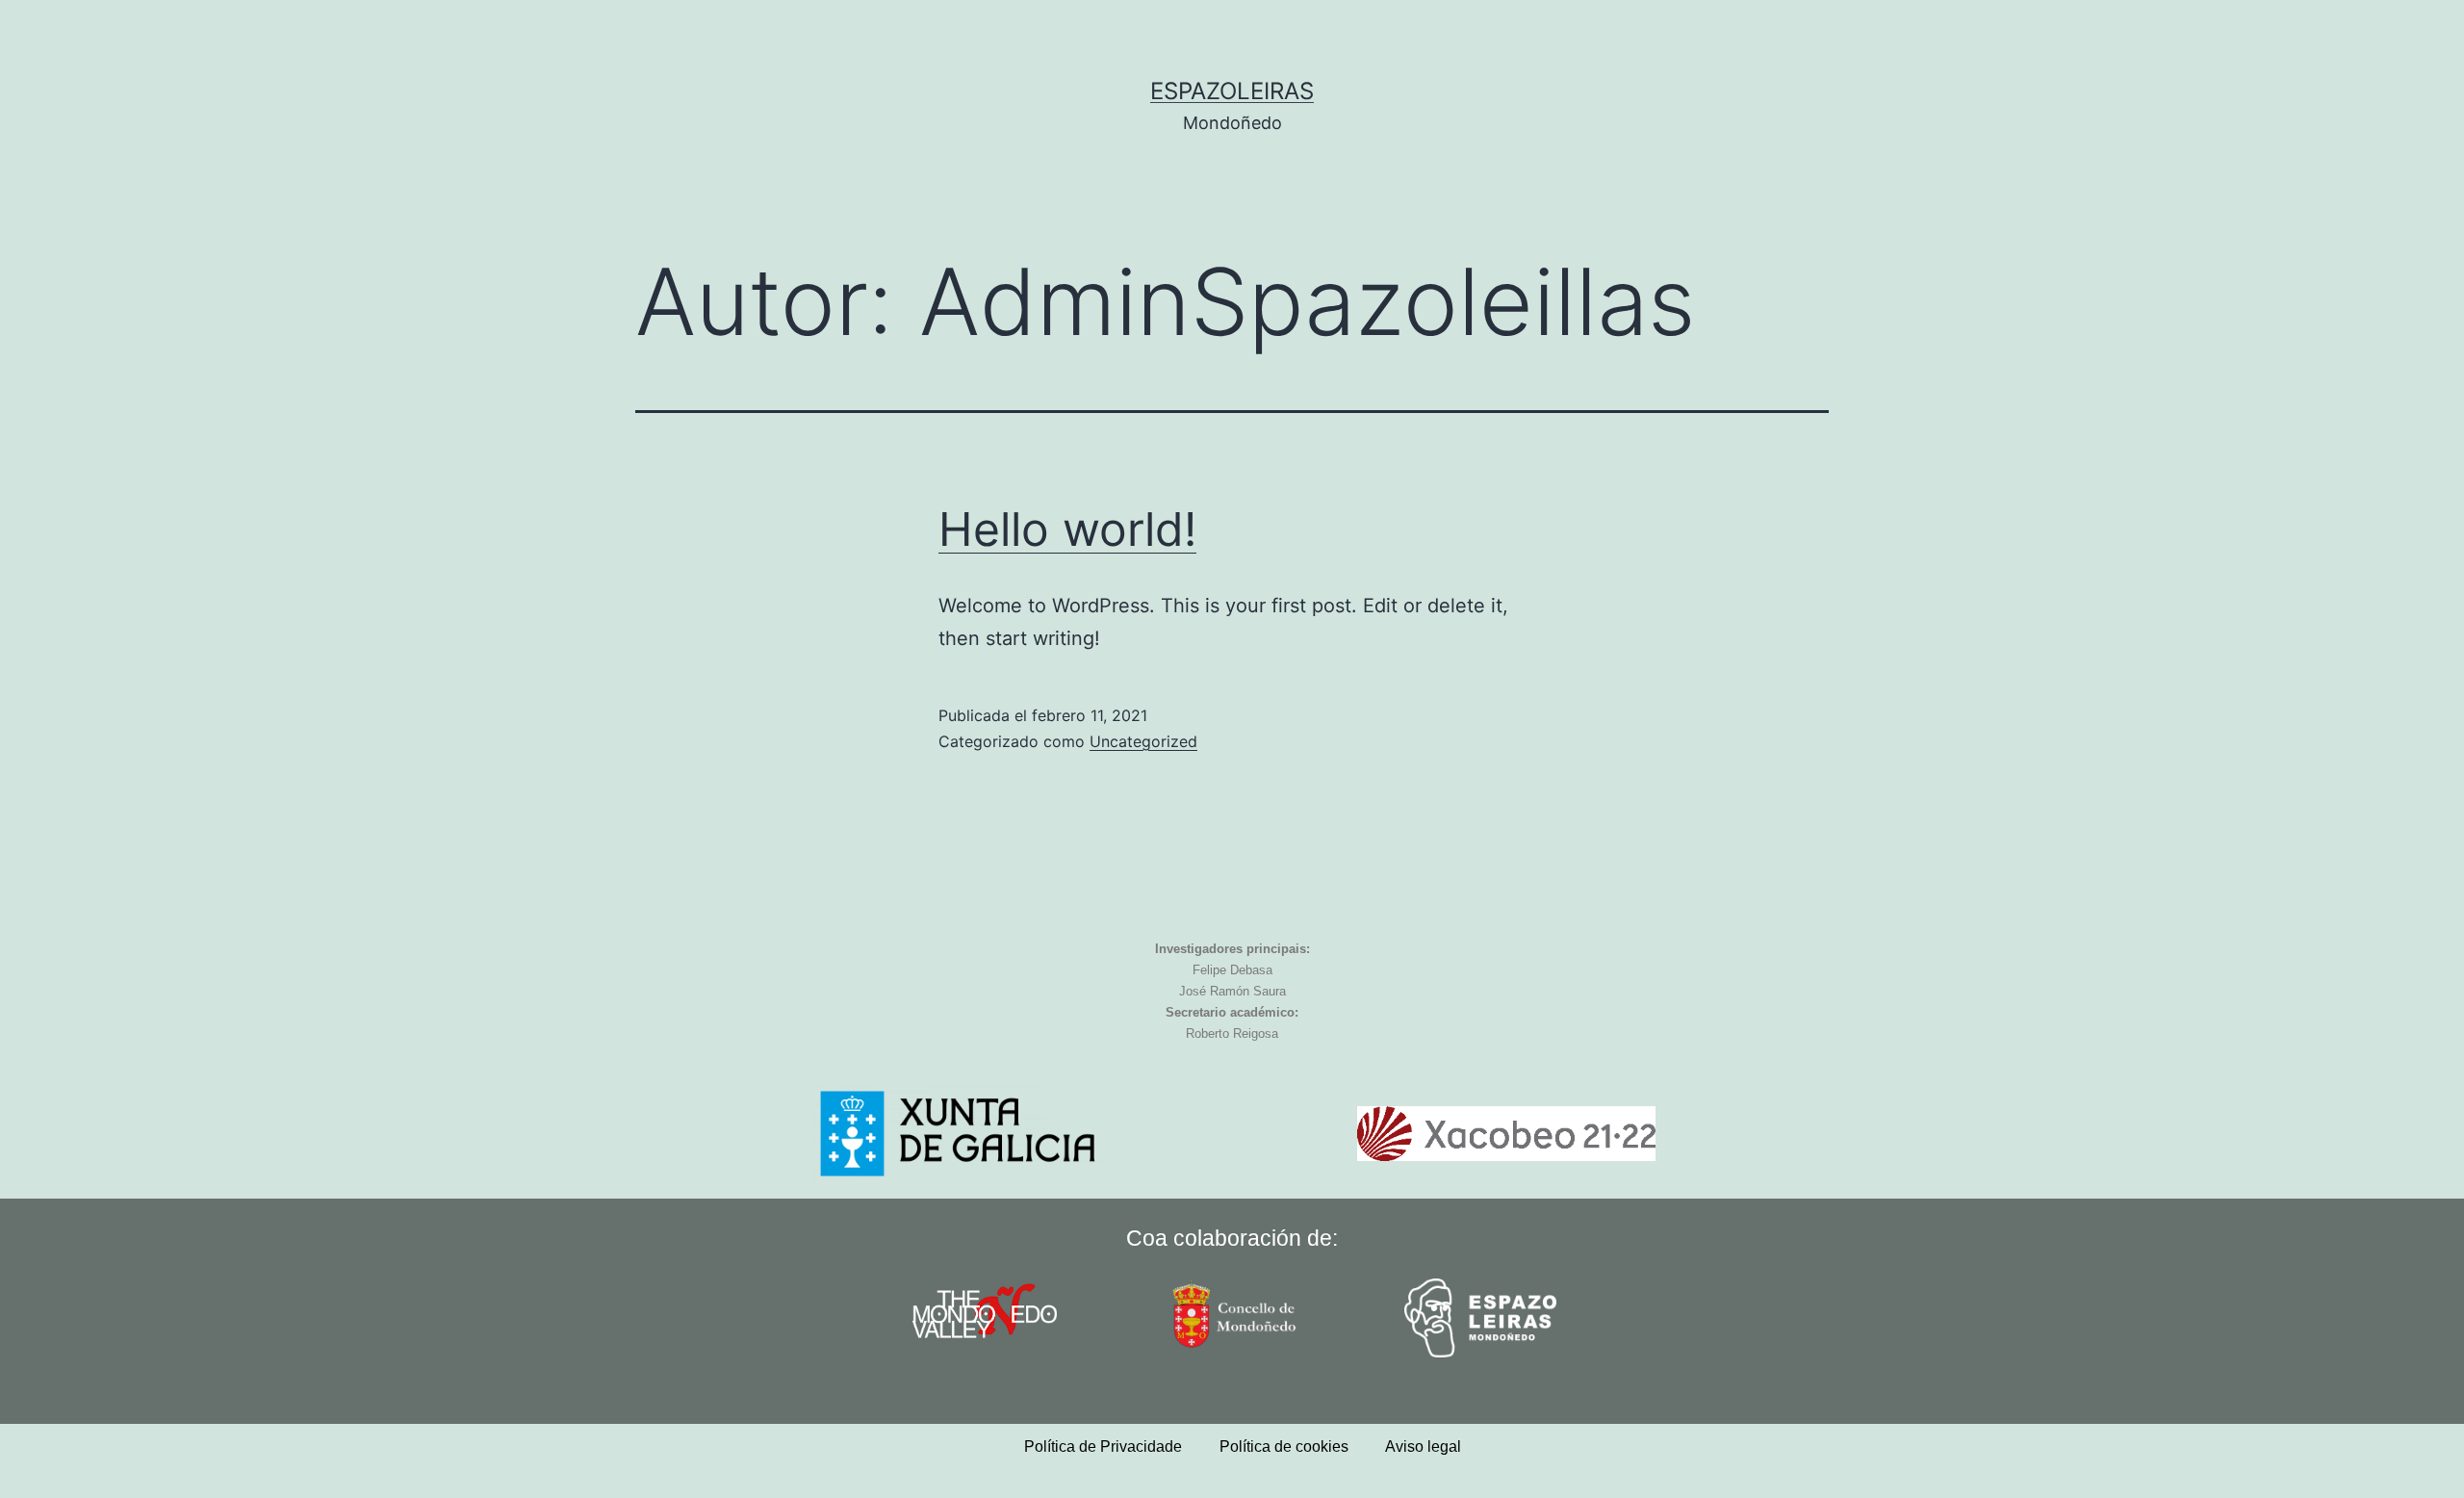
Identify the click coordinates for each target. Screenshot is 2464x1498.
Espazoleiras (1232, 91)
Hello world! (1067, 529)
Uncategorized (1143, 741)
